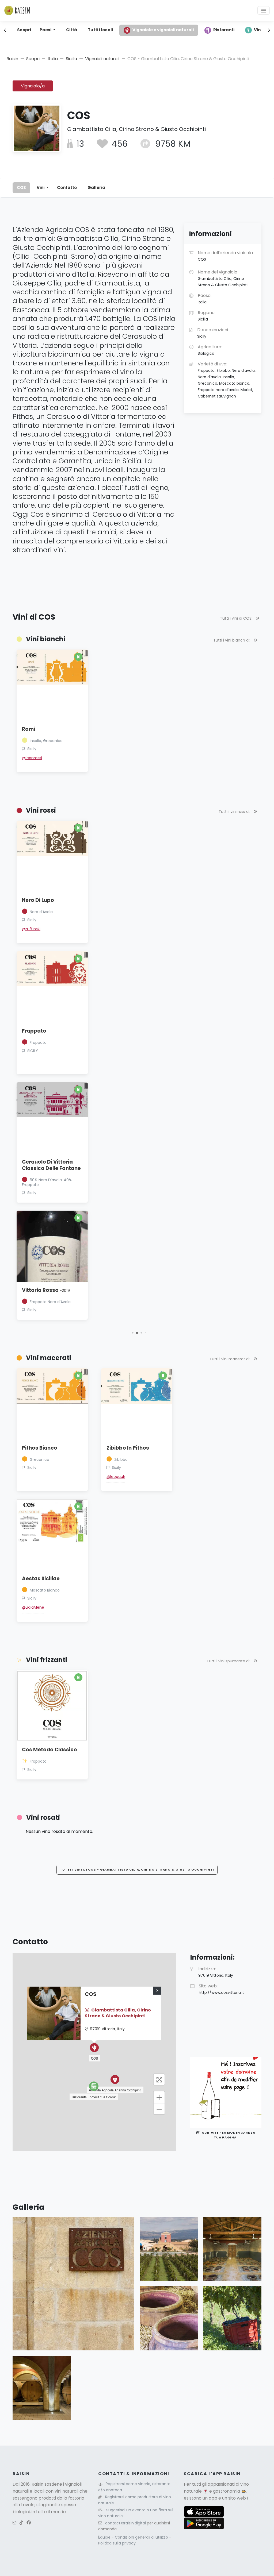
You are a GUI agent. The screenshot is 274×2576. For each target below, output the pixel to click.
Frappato (34, 1031)
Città (72, 30)
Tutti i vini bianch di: (232, 640)
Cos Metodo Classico (50, 1750)
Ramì (29, 729)
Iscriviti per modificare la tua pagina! (227, 2135)
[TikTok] (21, 2523)
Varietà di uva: (227, 380)
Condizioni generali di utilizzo (142, 2537)
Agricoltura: (210, 350)
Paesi (46, 30)
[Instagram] (14, 2523)
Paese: (205, 299)
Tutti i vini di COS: (237, 618)
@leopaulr (116, 1477)
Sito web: (221, 1989)
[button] (133, 1333)
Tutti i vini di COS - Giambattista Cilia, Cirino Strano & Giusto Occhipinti (137, 1870)
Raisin (12, 59)
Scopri (24, 30)
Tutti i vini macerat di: (230, 1359)
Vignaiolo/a (33, 86)
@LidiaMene (33, 1607)
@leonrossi (32, 758)
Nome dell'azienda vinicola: (226, 256)
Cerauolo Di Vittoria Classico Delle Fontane (51, 1165)
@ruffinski (31, 929)
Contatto (67, 188)
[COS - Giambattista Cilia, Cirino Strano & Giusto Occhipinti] (73, 2283)
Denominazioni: (213, 333)
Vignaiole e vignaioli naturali (163, 30)
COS (21, 188)
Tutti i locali (100, 30)
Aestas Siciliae (41, 1579)
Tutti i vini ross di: (235, 812)
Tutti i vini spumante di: (229, 1661)
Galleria (96, 188)
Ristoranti (224, 30)
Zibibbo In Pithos (128, 1448)
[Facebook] (29, 2523)
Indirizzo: (216, 1972)
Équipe (105, 2537)
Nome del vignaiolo (223, 278)
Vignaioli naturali (102, 59)
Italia (53, 59)
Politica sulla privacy (117, 2543)
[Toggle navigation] (264, 10)
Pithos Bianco (40, 1448)
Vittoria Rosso (46, 1290)
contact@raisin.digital (125, 2523)
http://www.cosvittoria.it (221, 1992)
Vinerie (261, 30)
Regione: (207, 316)
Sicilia (71, 59)
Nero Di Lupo (38, 900)
